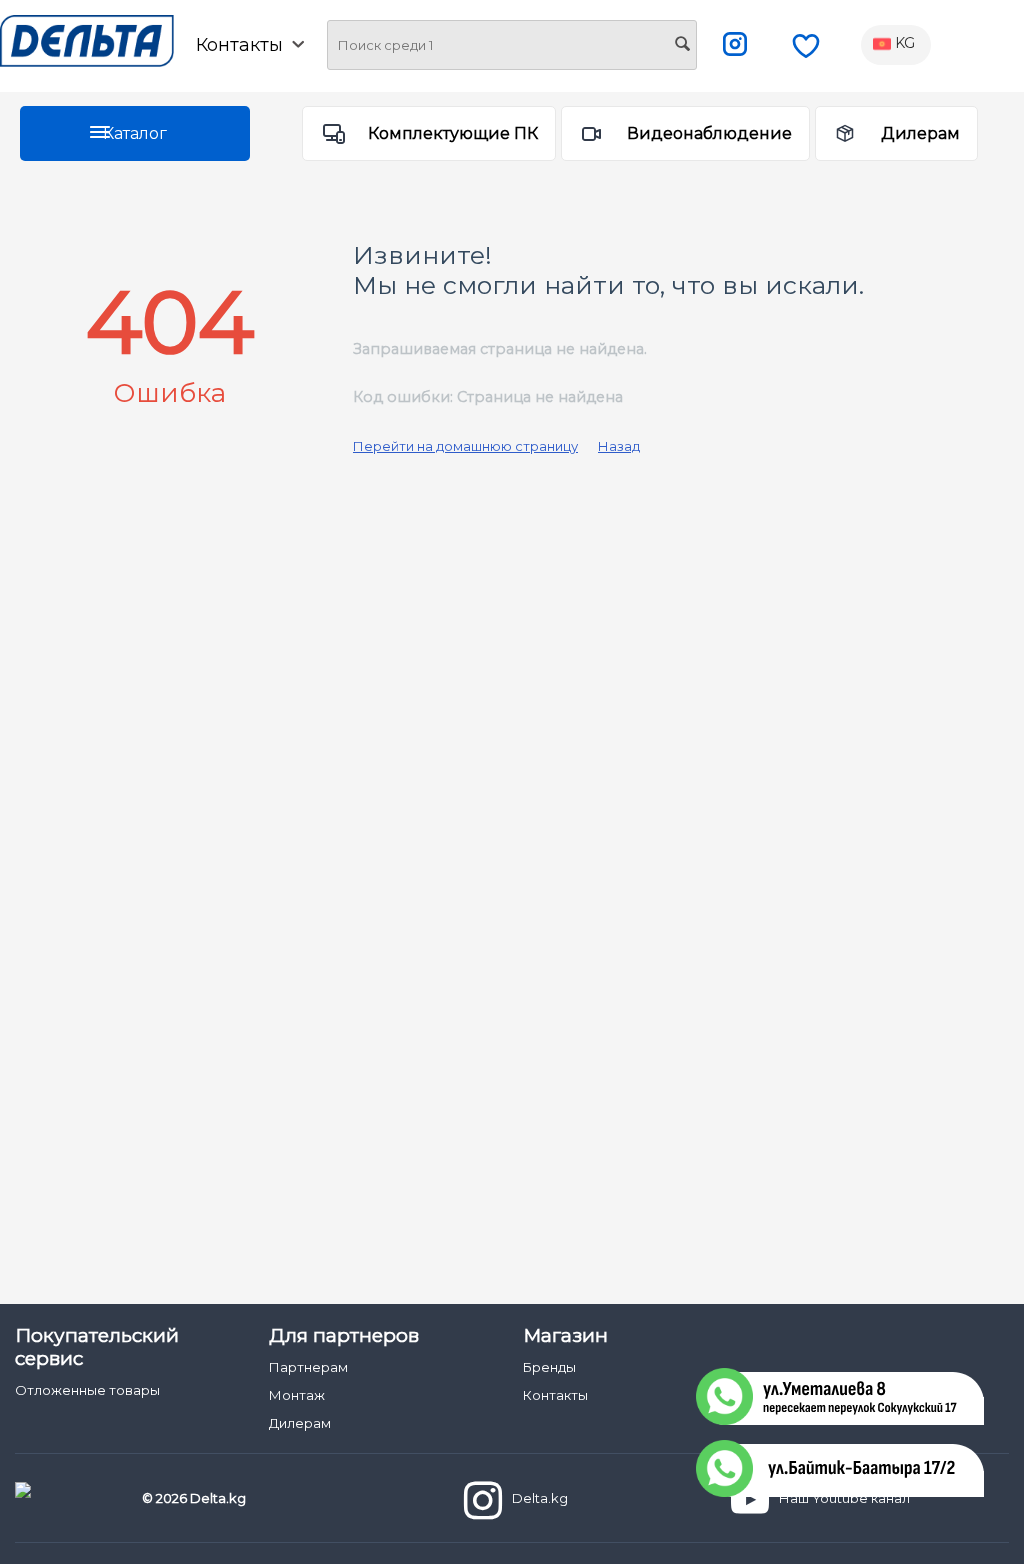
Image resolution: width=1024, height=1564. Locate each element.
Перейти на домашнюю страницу (465, 446)
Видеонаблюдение (709, 133)
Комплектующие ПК (453, 133)
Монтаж (297, 1395)
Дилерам (920, 133)
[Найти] (682, 46)
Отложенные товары (87, 1390)
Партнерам (308, 1367)
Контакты (555, 1395)
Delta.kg (540, 1498)
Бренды (549, 1367)
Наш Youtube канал (844, 1498)
